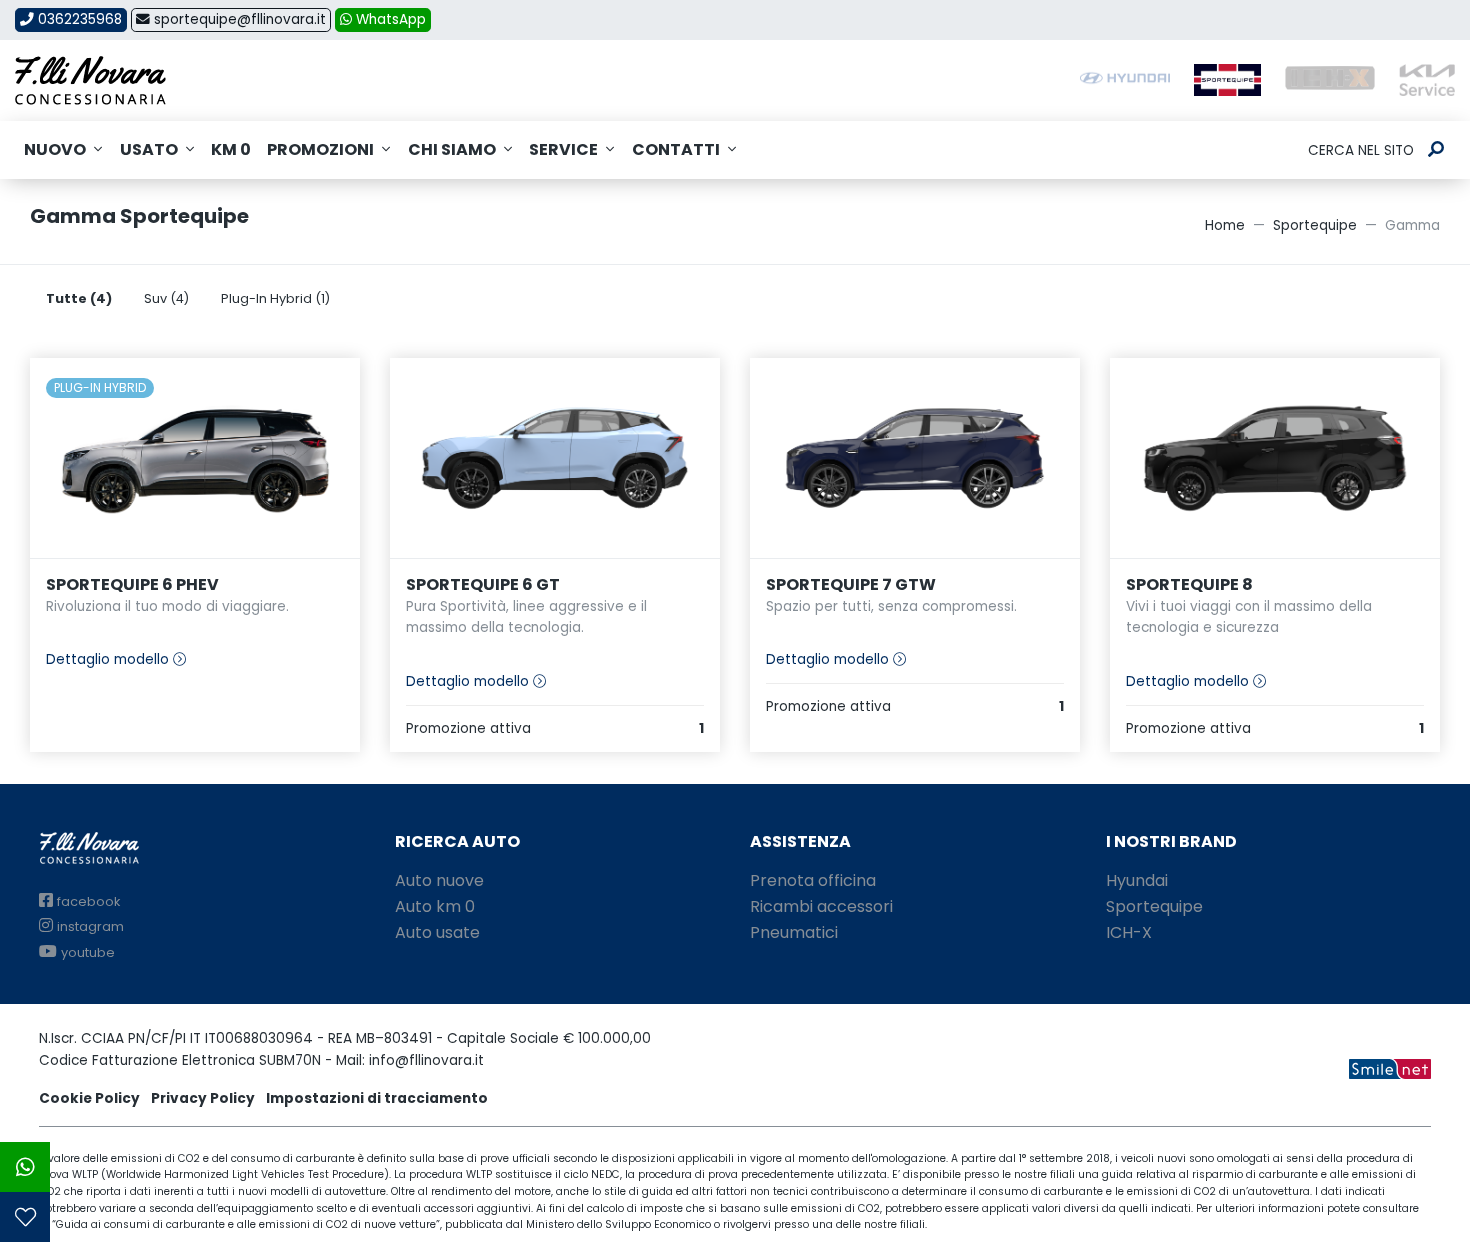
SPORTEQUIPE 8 (1189, 584)
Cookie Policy (89, 1098)
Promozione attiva (555, 728)
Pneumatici (794, 932)
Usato (149, 149)
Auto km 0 (435, 906)
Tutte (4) (79, 298)
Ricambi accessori (821, 906)
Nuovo (55, 149)
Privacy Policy (203, 1098)
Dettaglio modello (109, 659)
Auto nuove (439, 880)
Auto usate (437, 932)
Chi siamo (452, 149)
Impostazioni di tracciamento (377, 1098)
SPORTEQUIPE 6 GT (483, 584)
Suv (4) (166, 298)
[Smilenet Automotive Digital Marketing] (1390, 1068)
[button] (25, 1167)
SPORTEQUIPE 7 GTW (851, 584)
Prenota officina (813, 880)
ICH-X (1129, 932)
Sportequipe (1315, 225)
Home (1225, 225)
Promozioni (320, 149)
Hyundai (1137, 880)
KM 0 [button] (231, 149)
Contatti (676, 149)
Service (563, 149)
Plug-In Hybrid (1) (275, 298)
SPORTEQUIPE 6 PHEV (132, 584)
